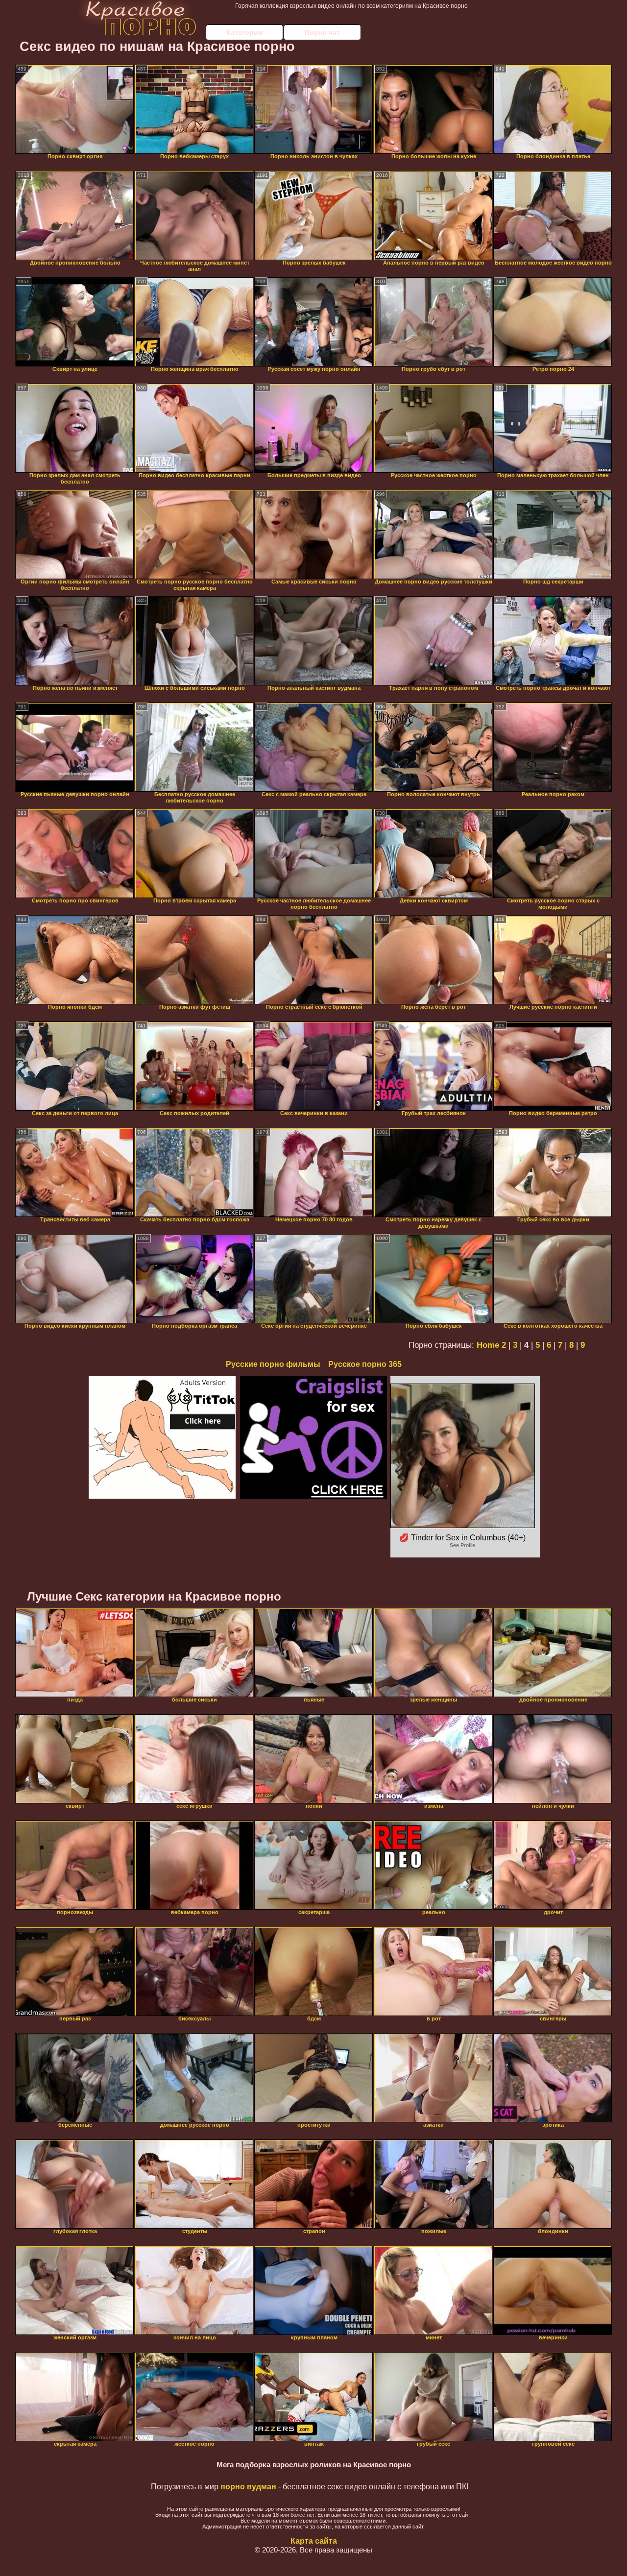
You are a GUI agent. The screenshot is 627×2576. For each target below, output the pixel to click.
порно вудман (248, 2487)
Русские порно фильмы (273, 1364)
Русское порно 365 (365, 1364)
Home (488, 1345)
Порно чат (322, 32)
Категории (244, 32)
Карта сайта (314, 2541)
